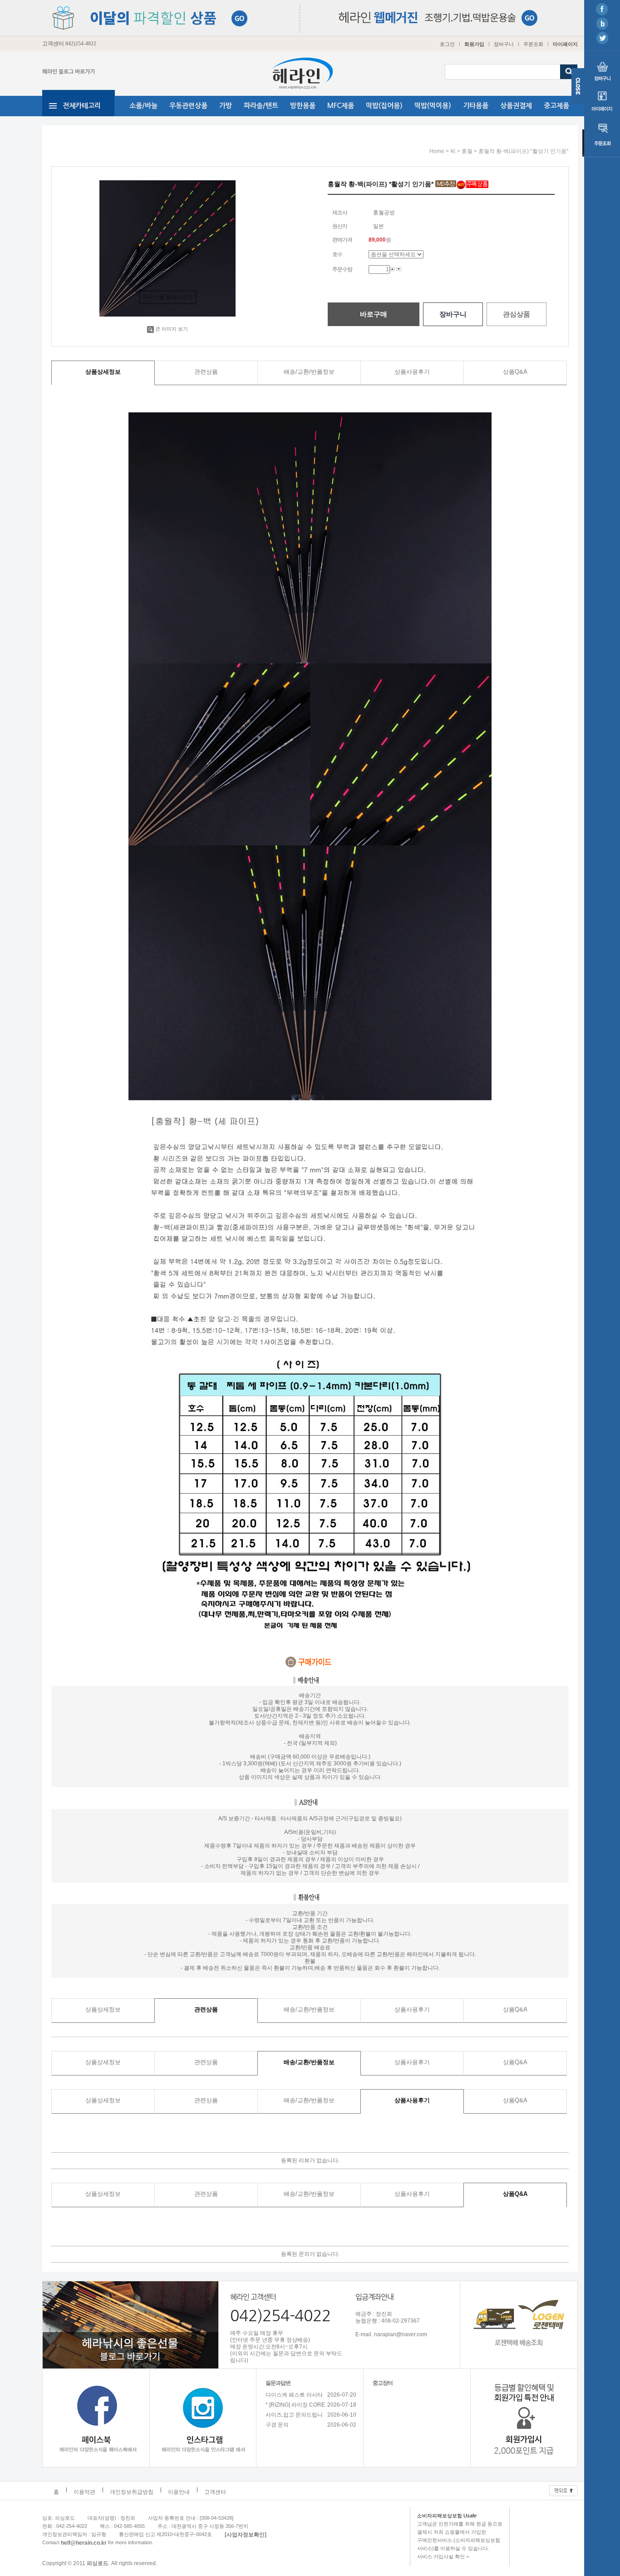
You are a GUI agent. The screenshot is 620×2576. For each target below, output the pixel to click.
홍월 (467, 151)
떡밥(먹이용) (433, 106)
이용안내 (179, 2492)
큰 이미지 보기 (172, 329)
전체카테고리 (82, 106)
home (437, 151)
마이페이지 (565, 44)
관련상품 (206, 372)
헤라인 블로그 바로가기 (69, 72)
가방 (226, 106)
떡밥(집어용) (384, 106)
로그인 (447, 44)
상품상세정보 (103, 372)
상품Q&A (515, 372)
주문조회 (533, 44)
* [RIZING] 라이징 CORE (295, 2405)
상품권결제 (516, 106)
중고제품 (556, 106)
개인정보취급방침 (132, 2492)
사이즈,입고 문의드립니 (294, 2415)
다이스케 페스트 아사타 (294, 2395)
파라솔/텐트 (261, 106)
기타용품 (476, 106)
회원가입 (474, 44)
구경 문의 (277, 2425)
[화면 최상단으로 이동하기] (563, 2488)
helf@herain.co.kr (84, 2542)
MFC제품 (341, 106)
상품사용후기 (412, 372)
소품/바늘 (143, 106)
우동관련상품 (188, 106)
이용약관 (84, 2492)
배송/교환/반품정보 (309, 372)
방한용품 (303, 106)
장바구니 (504, 44)
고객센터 (215, 2492)
